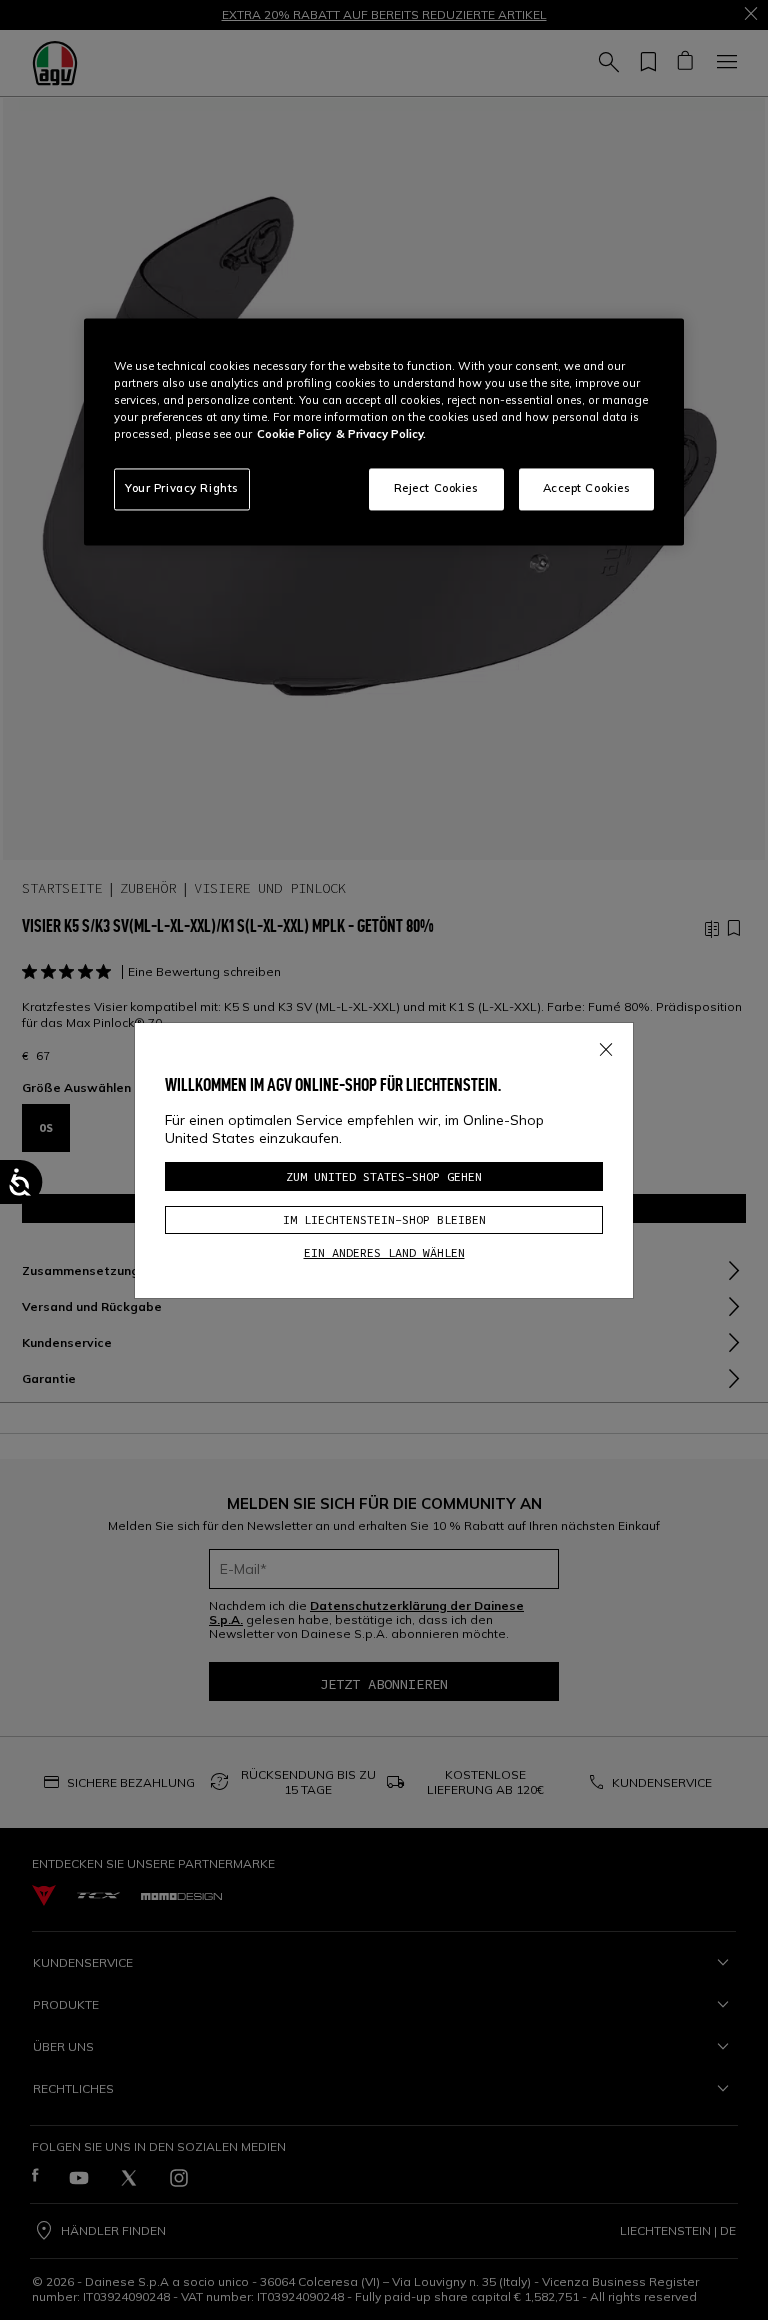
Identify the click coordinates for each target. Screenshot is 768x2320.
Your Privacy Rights (182, 489)
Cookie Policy (294, 435)
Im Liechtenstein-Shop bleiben (384, 1219)
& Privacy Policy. (381, 435)
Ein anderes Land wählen (384, 1252)
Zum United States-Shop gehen (384, 1176)
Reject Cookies (436, 489)
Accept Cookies (587, 489)
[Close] (606, 1046)
